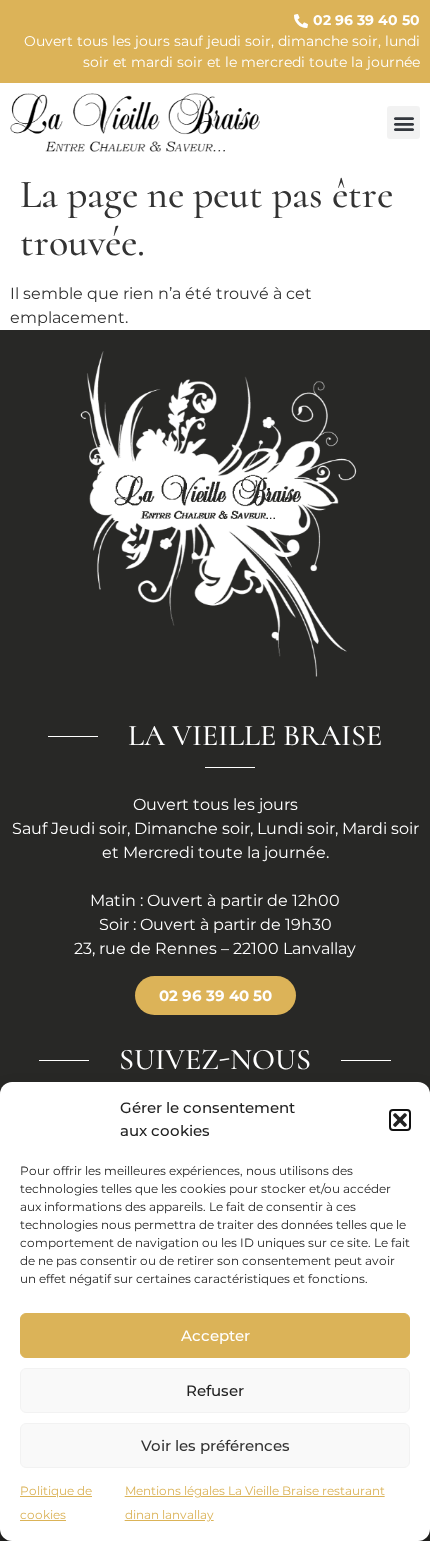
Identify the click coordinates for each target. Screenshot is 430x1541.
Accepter (215, 1335)
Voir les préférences (215, 1445)
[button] (400, 1120)
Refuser (215, 1390)
